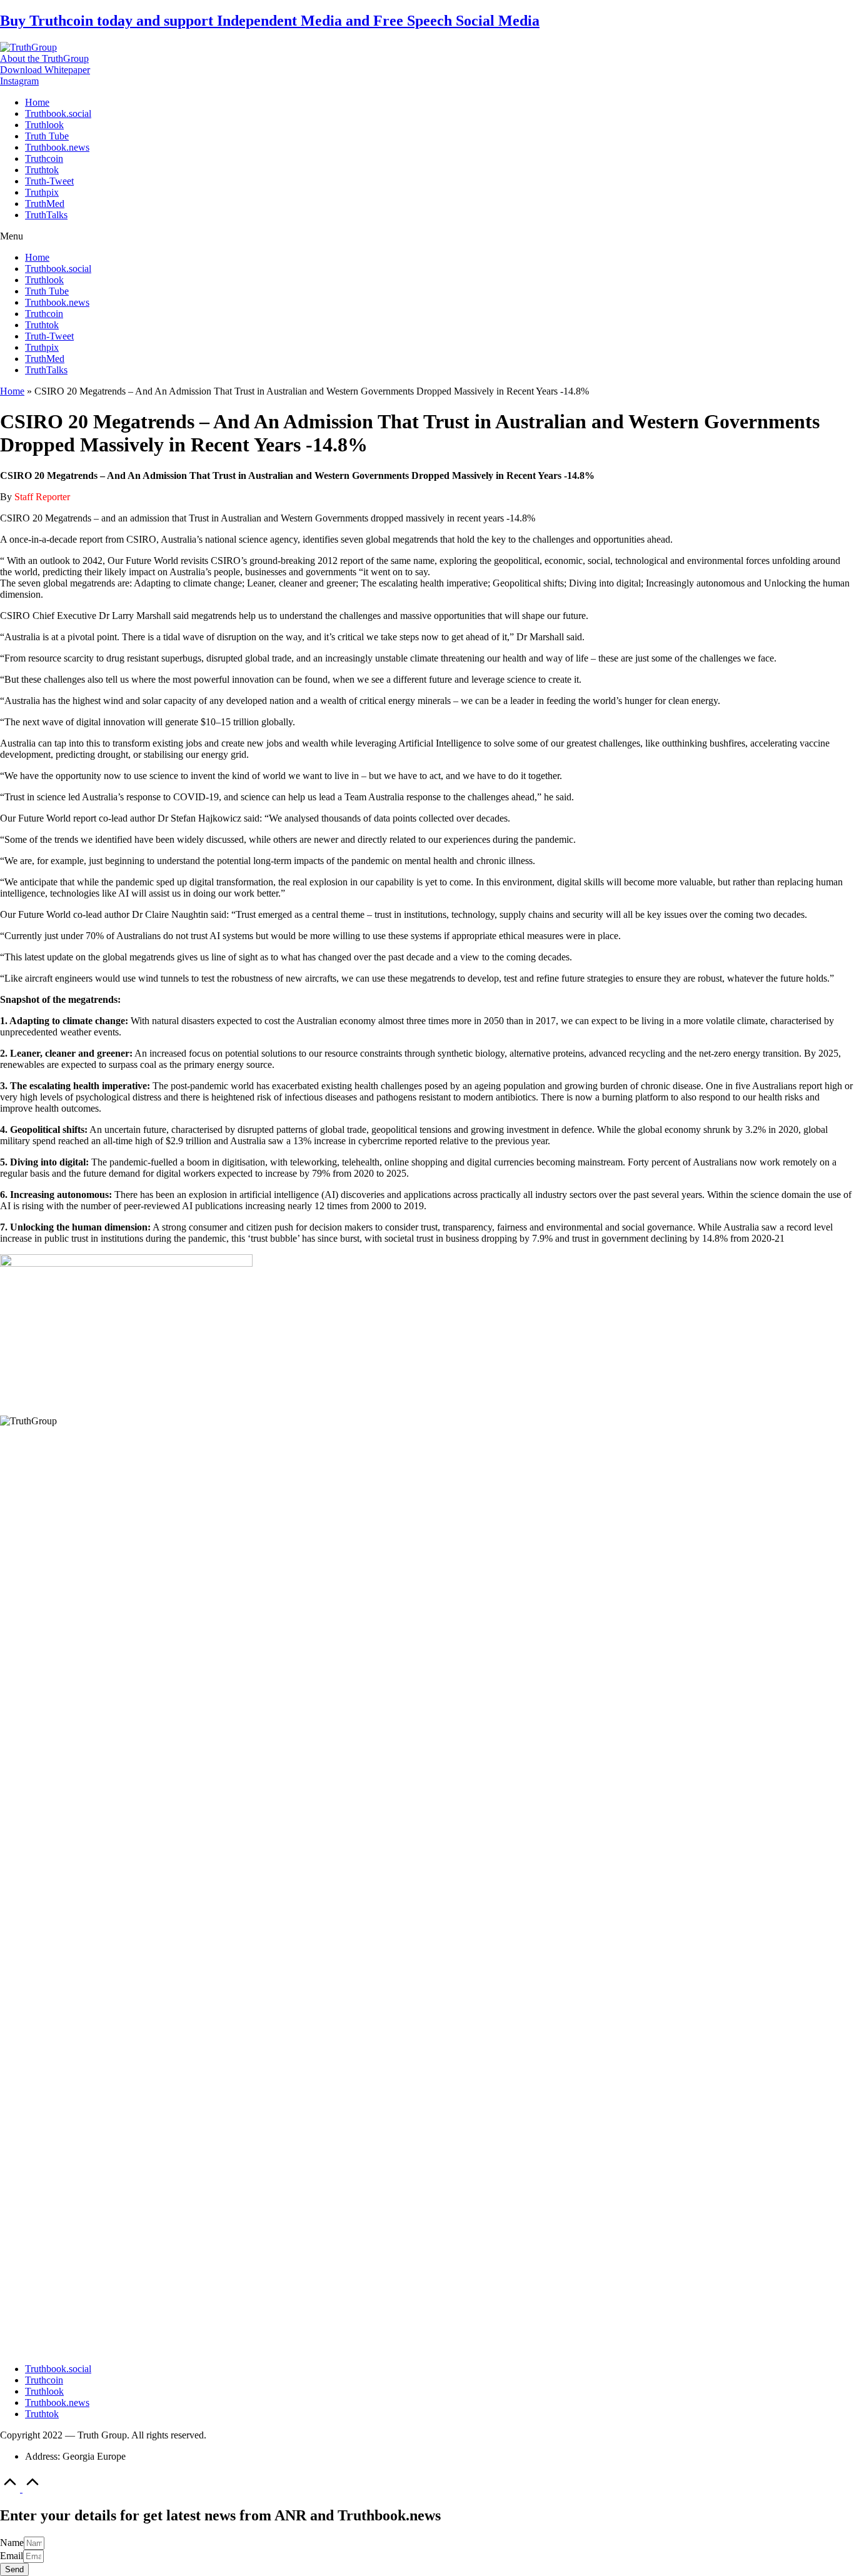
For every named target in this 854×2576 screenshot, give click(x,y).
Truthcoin (44, 158)
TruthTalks (46, 215)
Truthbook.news (57, 147)
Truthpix (42, 192)
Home (37, 102)
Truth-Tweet (49, 181)
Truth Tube (47, 136)
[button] (44, 58)
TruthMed (45, 204)
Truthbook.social (58, 113)
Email (12, 2556)
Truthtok (42, 170)
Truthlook (44, 125)
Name (12, 2543)
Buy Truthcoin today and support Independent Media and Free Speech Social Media (270, 21)
